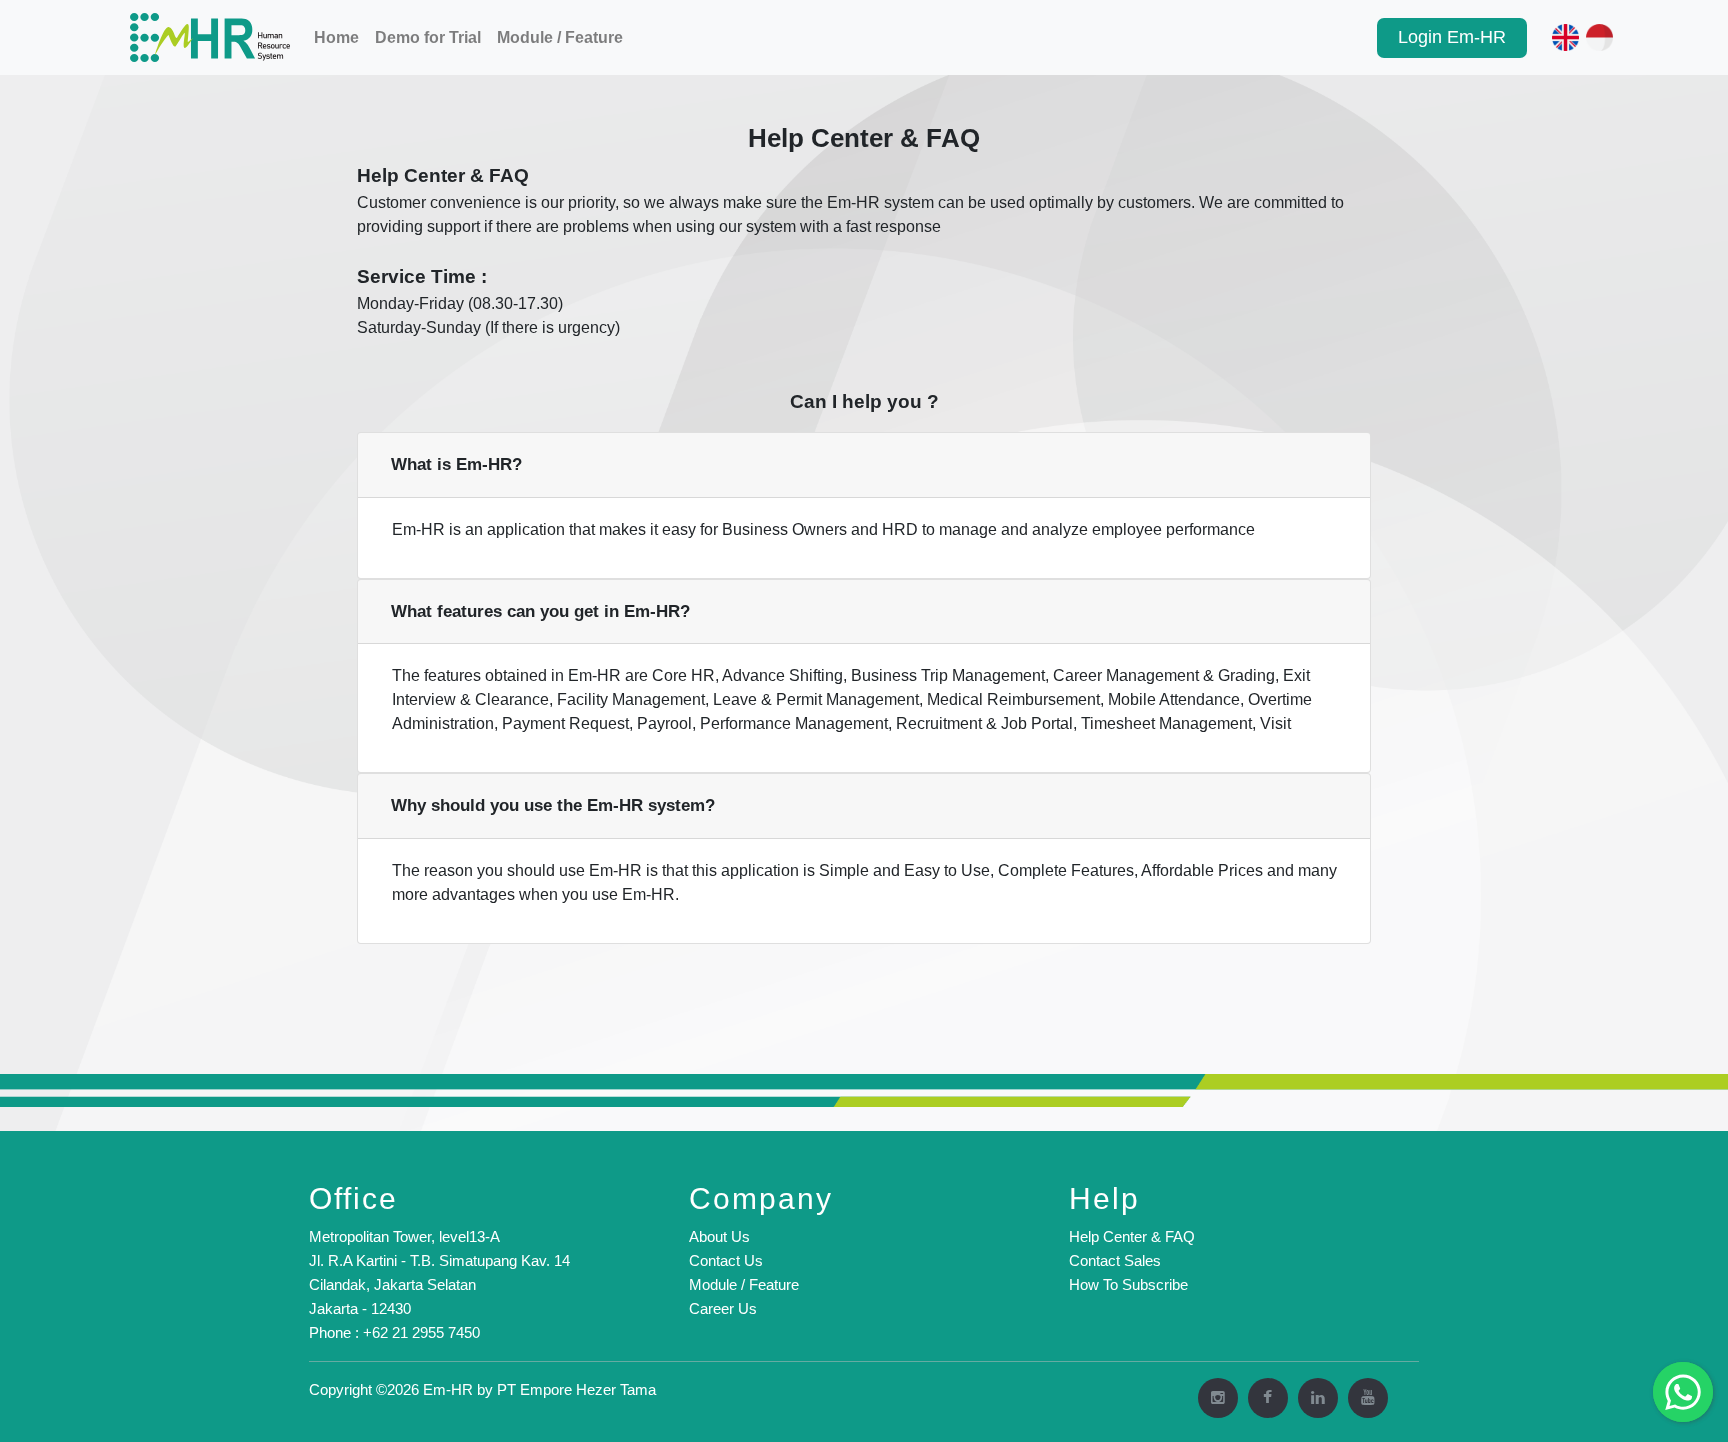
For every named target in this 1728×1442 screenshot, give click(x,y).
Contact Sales (1115, 1260)
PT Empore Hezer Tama (576, 1389)
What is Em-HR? (456, 464)
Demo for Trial (428, 37)
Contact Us (726, 1260)
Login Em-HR (1452, 37)
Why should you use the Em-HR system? (553, 805)
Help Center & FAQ (1132, 1236)
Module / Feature (560, 37)
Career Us (723, 1308)
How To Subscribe (1128, 1284)
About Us (719, 1236)
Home (336, 37)
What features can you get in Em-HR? (540, 611)
